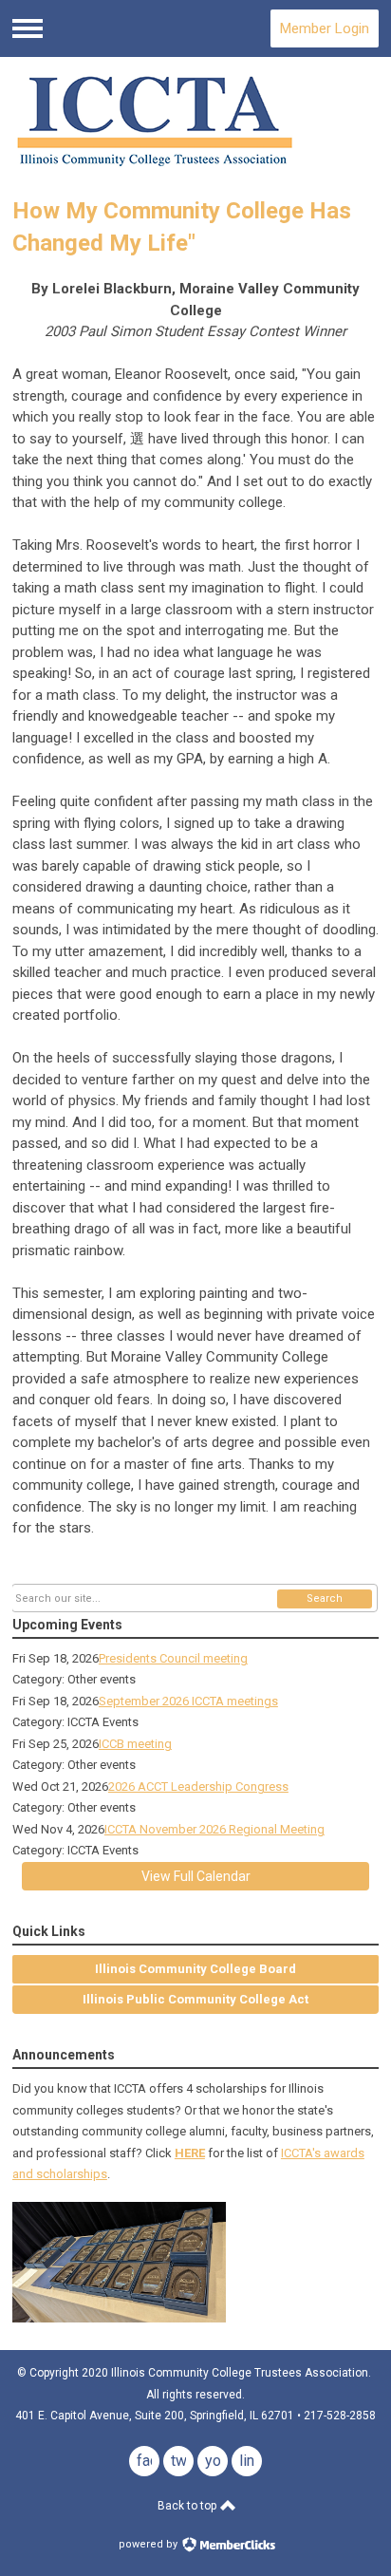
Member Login (325, 28)
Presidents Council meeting (173, 1658)
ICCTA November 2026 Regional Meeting (214, 1829)
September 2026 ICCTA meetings (188, 1701)
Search (325, 1598)
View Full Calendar (196, 1876)
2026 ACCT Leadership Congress (198, 1786)
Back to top (188, 2506)
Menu (28, 28)
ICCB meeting (135, 1744)
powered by (149, 2544)
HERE (190, 2153)
